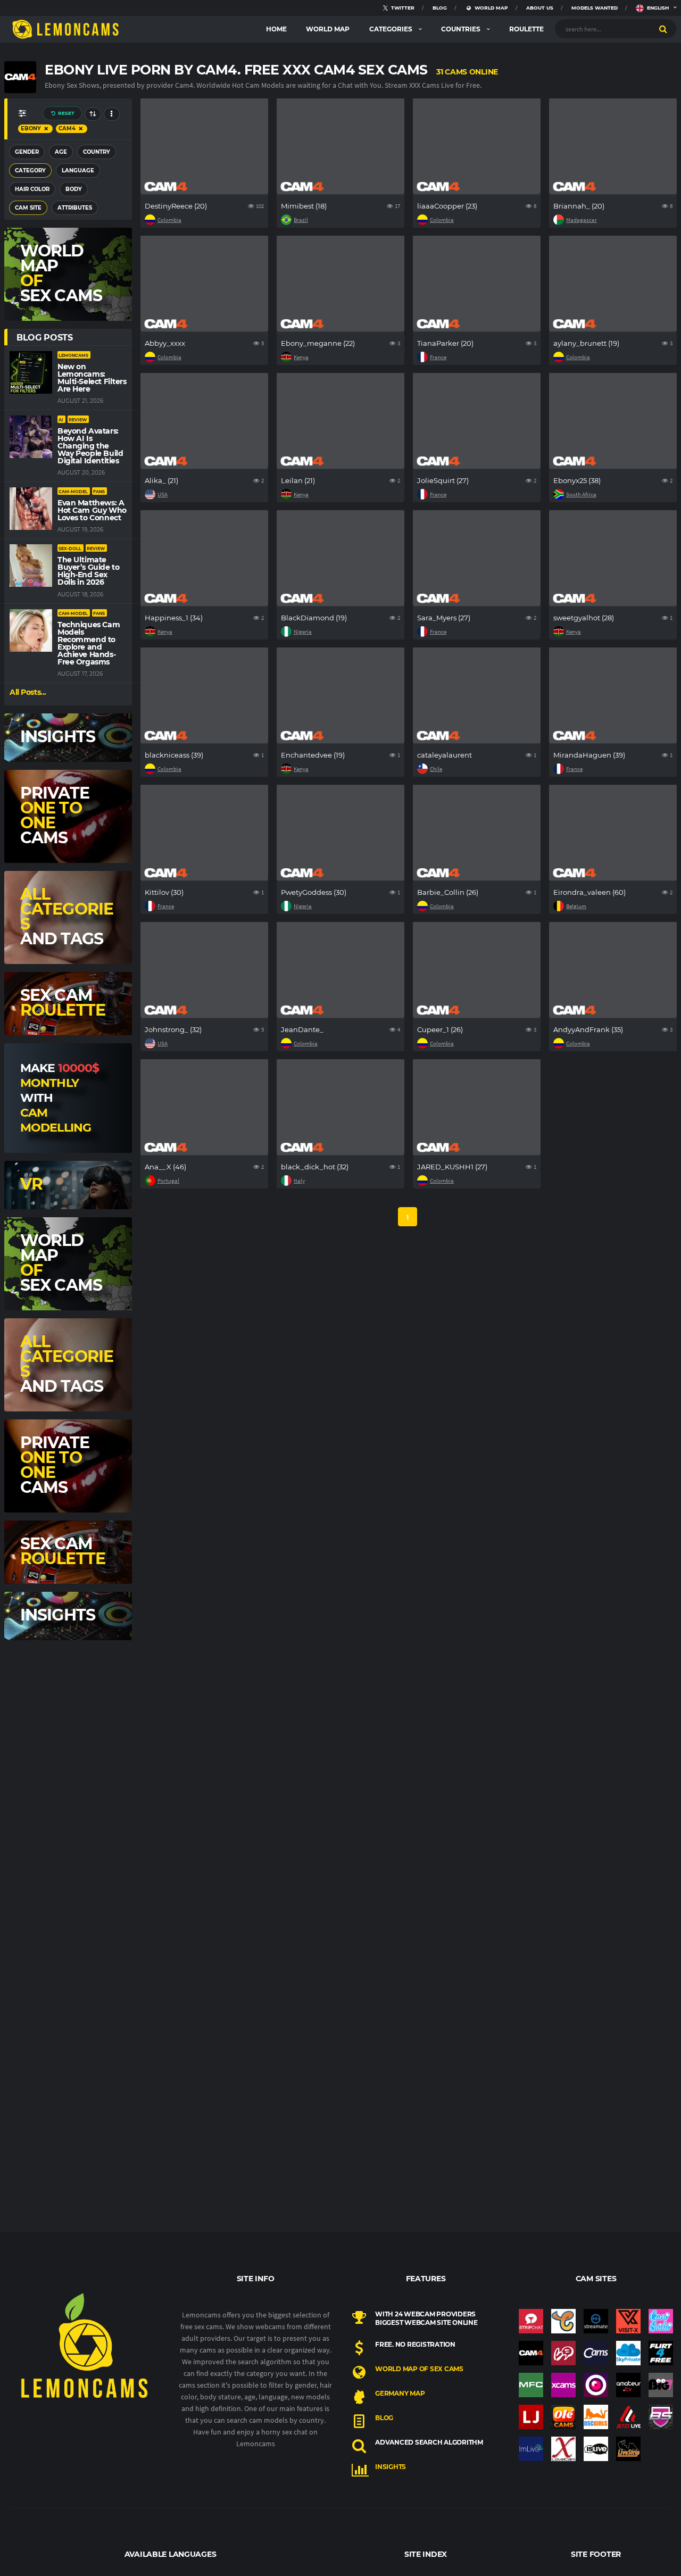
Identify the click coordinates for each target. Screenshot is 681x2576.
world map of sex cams (419, 2369)
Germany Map (400, 2393)
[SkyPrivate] (628, 2353)
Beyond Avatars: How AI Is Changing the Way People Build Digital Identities (90, 446)
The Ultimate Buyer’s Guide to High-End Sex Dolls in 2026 (88, 571)
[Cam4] (531, 2353)
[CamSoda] (661, 2321)
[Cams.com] (596, 2353)
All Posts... (28, 692)
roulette (526, 29)
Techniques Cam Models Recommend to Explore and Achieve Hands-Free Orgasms (89, 643)
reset (65, 113)
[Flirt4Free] (661, 2353)
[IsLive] (596, 2449)
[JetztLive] (628, 2417)
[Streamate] (596, 2321)
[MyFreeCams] (531, 2385)
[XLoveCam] (563, 2449)
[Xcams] (563, 2385)
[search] (663, 29)
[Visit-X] (628, 2321)
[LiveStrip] (628, 2449)
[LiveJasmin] (531, 2417)
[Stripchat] (531, 2321)
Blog (384, 2418)
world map (328, 29)
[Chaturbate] (563, 2321)
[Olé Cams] (563, 2417)
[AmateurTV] (628, 2385)
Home (276, 29)
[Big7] (661, 2385)
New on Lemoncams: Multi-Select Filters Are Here (92, 378)
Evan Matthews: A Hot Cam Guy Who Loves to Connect (92, 510)
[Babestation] (661, 2417)
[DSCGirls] (596, 2417)
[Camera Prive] (596, 2385)
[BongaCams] (563, 2353)
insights (391, 2467)
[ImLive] (531, 2449)
